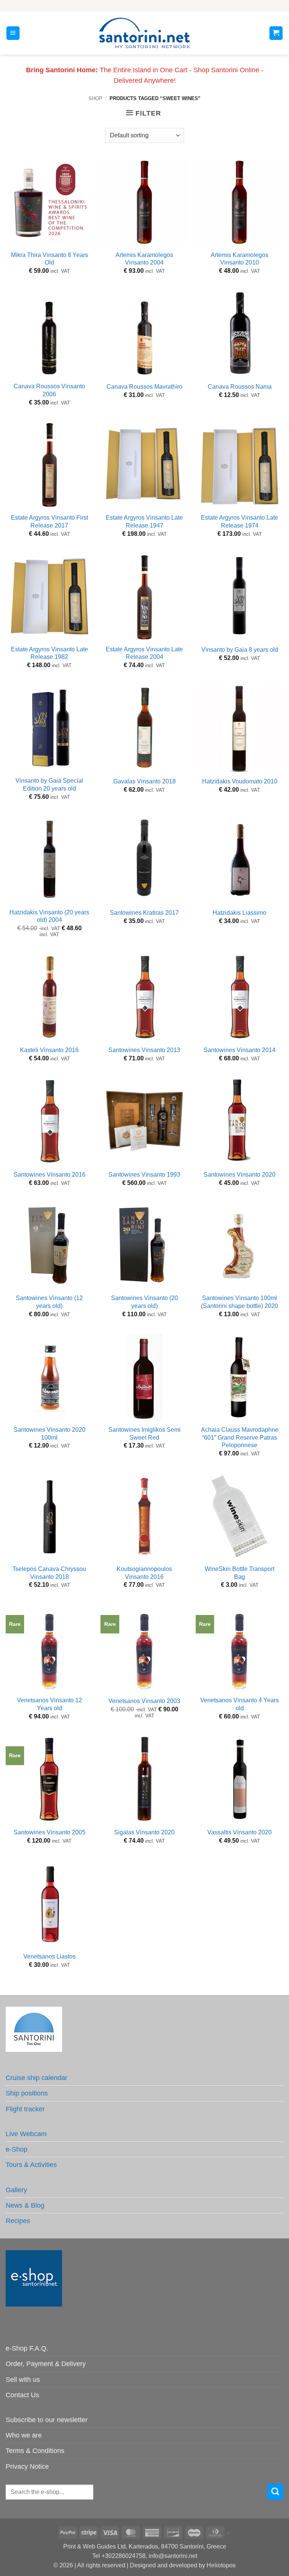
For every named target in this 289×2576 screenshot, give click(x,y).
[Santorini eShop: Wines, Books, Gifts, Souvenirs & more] (144, 33)
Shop (95, 98)
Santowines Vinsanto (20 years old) (144, 1302)
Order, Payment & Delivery (46, 2364)
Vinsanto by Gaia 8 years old (240, 650)
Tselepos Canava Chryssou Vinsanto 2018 (49, 1573)
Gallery (16, 2190)
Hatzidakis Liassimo (240, 913)
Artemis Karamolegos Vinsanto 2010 (240, 259)
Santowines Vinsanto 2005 (49, 1832)
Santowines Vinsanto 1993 (144, 1175)
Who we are (24, 2435)
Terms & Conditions (35, 2451)
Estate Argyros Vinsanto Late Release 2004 (144, 653)
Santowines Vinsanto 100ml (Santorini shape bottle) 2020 (240, 1302)
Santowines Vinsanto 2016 (49, 1175)
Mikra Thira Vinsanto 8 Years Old (49, 259)
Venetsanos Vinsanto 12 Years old (49, 1704)
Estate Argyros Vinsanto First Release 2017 (49, 522)
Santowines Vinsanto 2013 (144, 1050)
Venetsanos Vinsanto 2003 (144, 1701)
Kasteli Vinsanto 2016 (49, 1050)
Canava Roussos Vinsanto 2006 (49, 390)
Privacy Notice (27, 2467)
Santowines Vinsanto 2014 (240, 1050)
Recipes (18, 2221)
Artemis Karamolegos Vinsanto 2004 (144, 259)
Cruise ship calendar (37, 2078)
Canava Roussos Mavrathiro (144, 387)
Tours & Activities (31, 2165)
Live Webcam (26, 2134)
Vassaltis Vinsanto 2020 (240, 1832)
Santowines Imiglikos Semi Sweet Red (144, 1434)
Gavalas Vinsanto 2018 (144, 781)
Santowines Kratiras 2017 (144, 913)
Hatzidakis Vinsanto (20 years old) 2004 (49, 916)
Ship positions (27, 2093)
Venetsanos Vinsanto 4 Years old (240, 1704)
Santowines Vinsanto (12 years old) (49, 1302)
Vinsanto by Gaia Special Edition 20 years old (49, 785)
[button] (13, 33)
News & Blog (25, 2205)
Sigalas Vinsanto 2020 (144, 1832)
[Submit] (275, 2492)
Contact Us (22, 2395)
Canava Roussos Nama (240, 387)
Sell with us (23, 2380)
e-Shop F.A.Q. (27, 2348)
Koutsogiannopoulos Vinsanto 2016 (144, 1573)
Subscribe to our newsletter (47, 2420)
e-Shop (17, 2149)
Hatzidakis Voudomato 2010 (240, 781)
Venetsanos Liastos (49, 1956)
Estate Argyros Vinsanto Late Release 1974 (240, 522)
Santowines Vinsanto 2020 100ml (49, 1434)
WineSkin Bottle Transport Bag (240, 1573)
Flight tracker (25, 2109)
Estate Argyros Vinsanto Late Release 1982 (49, 653)
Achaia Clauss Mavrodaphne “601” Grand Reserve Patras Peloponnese (240, 1437)
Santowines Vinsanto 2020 (240, 1175)
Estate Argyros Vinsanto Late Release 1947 (144, 522)
